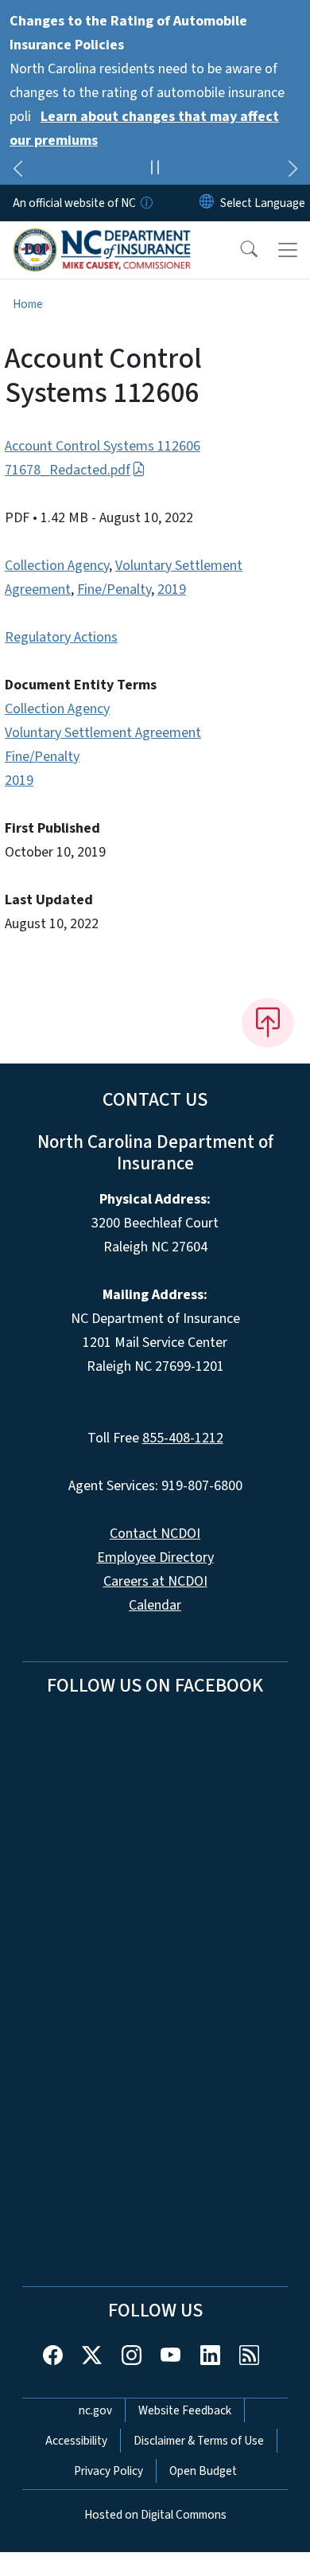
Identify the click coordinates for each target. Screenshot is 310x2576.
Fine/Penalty (114, 589)
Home (28, 304)
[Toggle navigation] (288, 250)
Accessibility (76, 2441)
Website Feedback (185, 2410)
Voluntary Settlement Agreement (103, 733)
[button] (238, 250)
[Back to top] (268, 1023)
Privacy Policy (108, 2471)
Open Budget (203, 2471)
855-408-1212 (183, 1438)
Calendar (155, 1605)
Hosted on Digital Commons (155, 2515)
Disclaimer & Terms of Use (199, 2441)
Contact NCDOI (155, 1534)
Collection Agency (57, 566)
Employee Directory (155, 1557)
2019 (172, 589)
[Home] (102, 240)
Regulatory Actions (61, 637)
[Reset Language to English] (207, 203)
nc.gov (95, 2410)
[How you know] (145, 203)
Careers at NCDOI (155, 1581)
